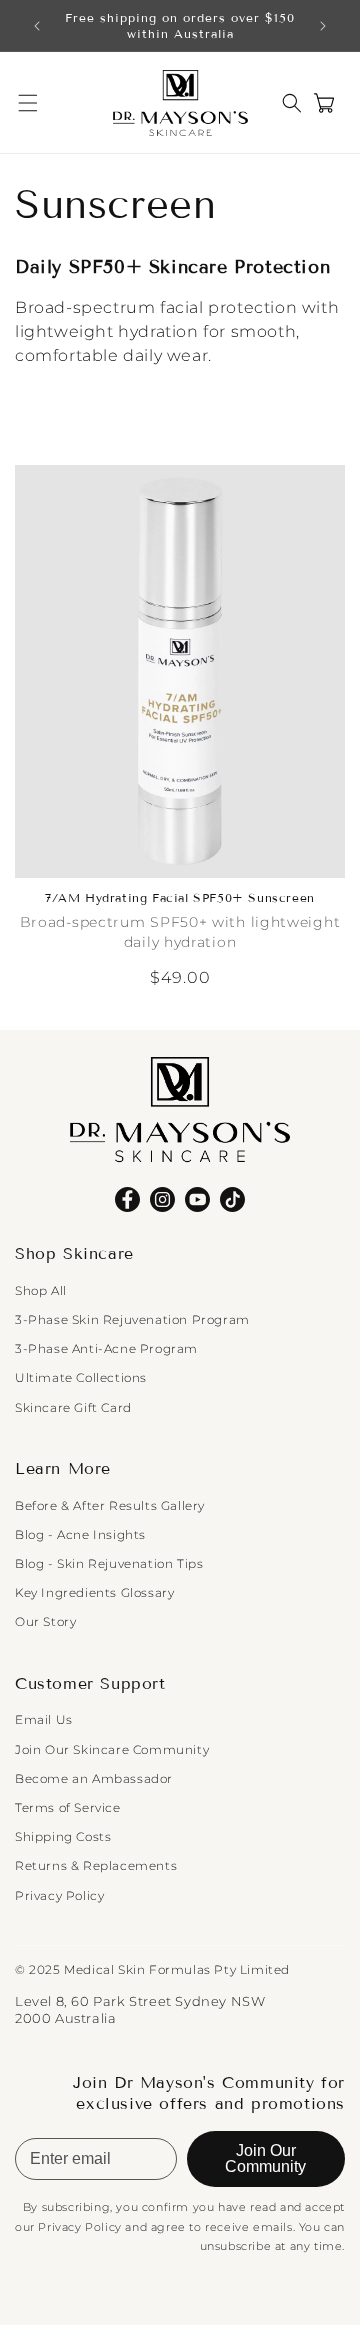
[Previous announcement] (37, 26)
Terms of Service (68, 1807)
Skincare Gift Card (73, 1407)
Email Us (44, 1719)
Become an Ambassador (94, 1778)
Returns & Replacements (96, 1865)
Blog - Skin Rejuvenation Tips (109, 1563)
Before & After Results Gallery (110, 1505)
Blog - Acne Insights (80, 1534)
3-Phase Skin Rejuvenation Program (132, 1319)
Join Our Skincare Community (112, 1749)
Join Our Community (265, 2158)
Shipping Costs (63, 1836)
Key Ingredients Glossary (94, 1592)
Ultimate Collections (81, 1377)
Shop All (41, 1290)
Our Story (45, 1621)
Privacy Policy (59, 1895)
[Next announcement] (323, 26)
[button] (28, 103)
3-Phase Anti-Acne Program (106, 1348)
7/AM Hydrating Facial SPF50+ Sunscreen (180, 897)
